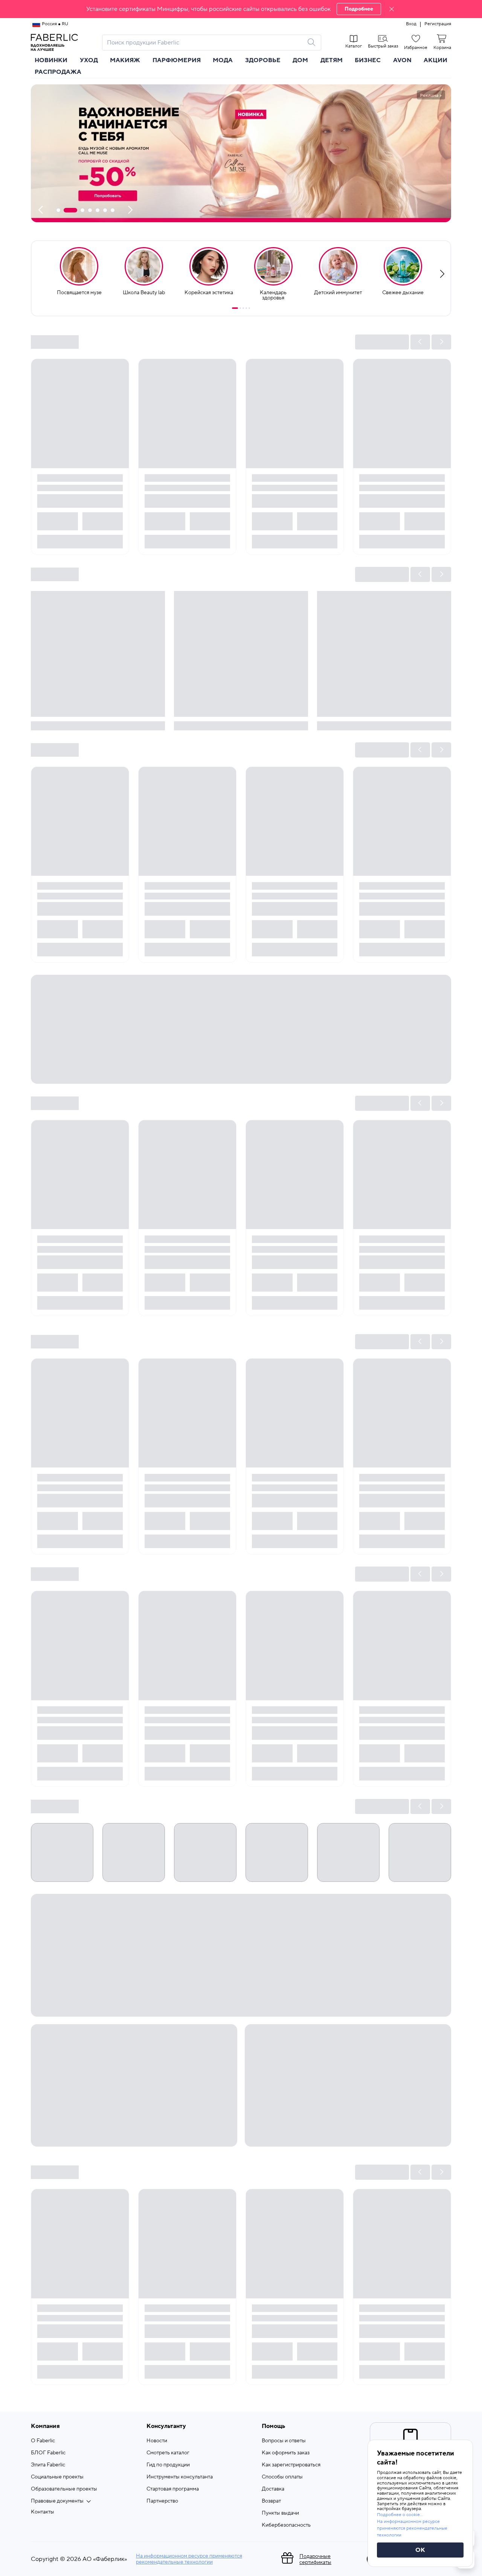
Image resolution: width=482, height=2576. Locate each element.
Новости (157, 2441)
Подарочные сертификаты (315, 2559)
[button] (241, 9)
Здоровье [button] (263, 60)
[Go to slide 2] (240, 308)
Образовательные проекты (64, 2489)
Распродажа (58, 72)
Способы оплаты (282, 2477)
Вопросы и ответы (284, 2441)
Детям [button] (332, 60)
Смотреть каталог (168, 2453)
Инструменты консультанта (180, 2477)
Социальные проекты (57, 2477)
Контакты (43, 2512)
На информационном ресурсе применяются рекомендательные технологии (189, 2559)
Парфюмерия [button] (177, 60)
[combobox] (205, 43)
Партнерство (162, 2501)
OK (420, 2550)
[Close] (392, 9)
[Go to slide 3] (243, 308)
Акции (435, 60)
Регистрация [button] (438, 24)
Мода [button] (223, 60)
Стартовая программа (173, 2489)
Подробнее (359, 9)
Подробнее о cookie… (400, 2515)
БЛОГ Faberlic (48, 2453)
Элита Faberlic (48, 2465)
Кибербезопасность (286, 2525)
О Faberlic (43, 2441)
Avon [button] (402, 60)
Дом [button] (300, 60)
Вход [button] (411, 24)
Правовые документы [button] (57, 2501)
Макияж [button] (125, 60)
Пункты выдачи (280, 2513)
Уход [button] (89, 60)
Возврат (271, 2501)
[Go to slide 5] (249, 308)
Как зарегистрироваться (291, 2465)
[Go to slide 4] (246, 308)
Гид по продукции (168, 2465)
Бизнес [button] (368, 60)
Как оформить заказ (286, 2453)
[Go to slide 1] (235, 308)
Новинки (51, 60)
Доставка (273, 2489)
